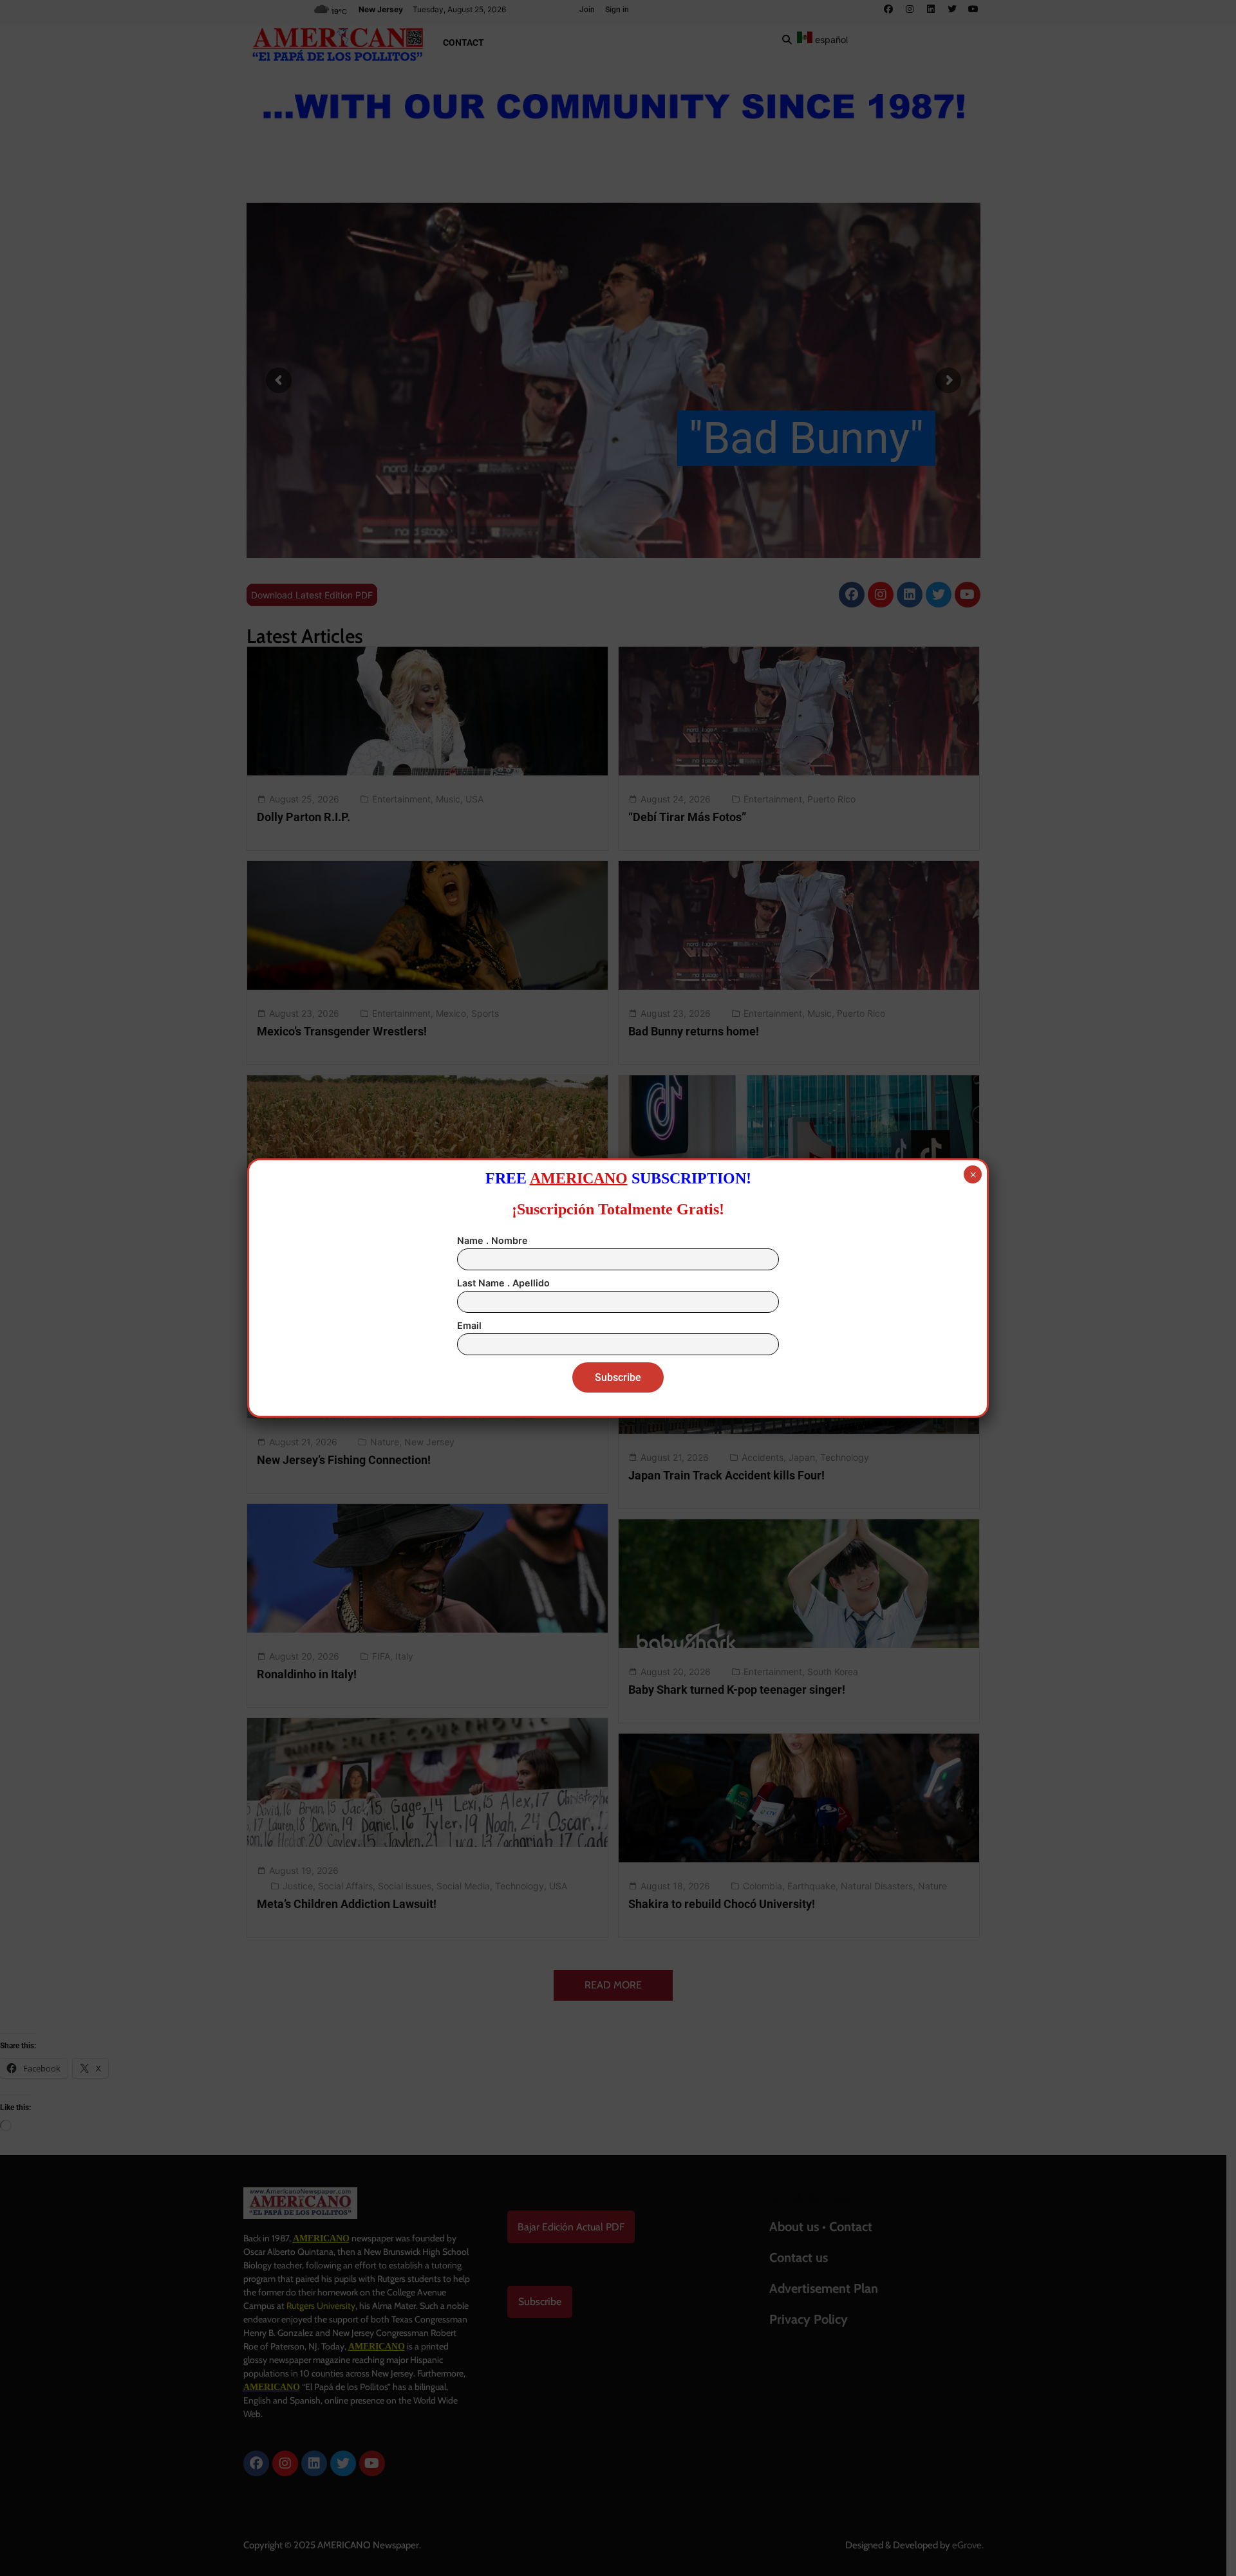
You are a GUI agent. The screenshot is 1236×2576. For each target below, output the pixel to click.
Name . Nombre (492, 1240)
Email (469, 1325)
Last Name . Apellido (503, 1283)
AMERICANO (579, 1178)
